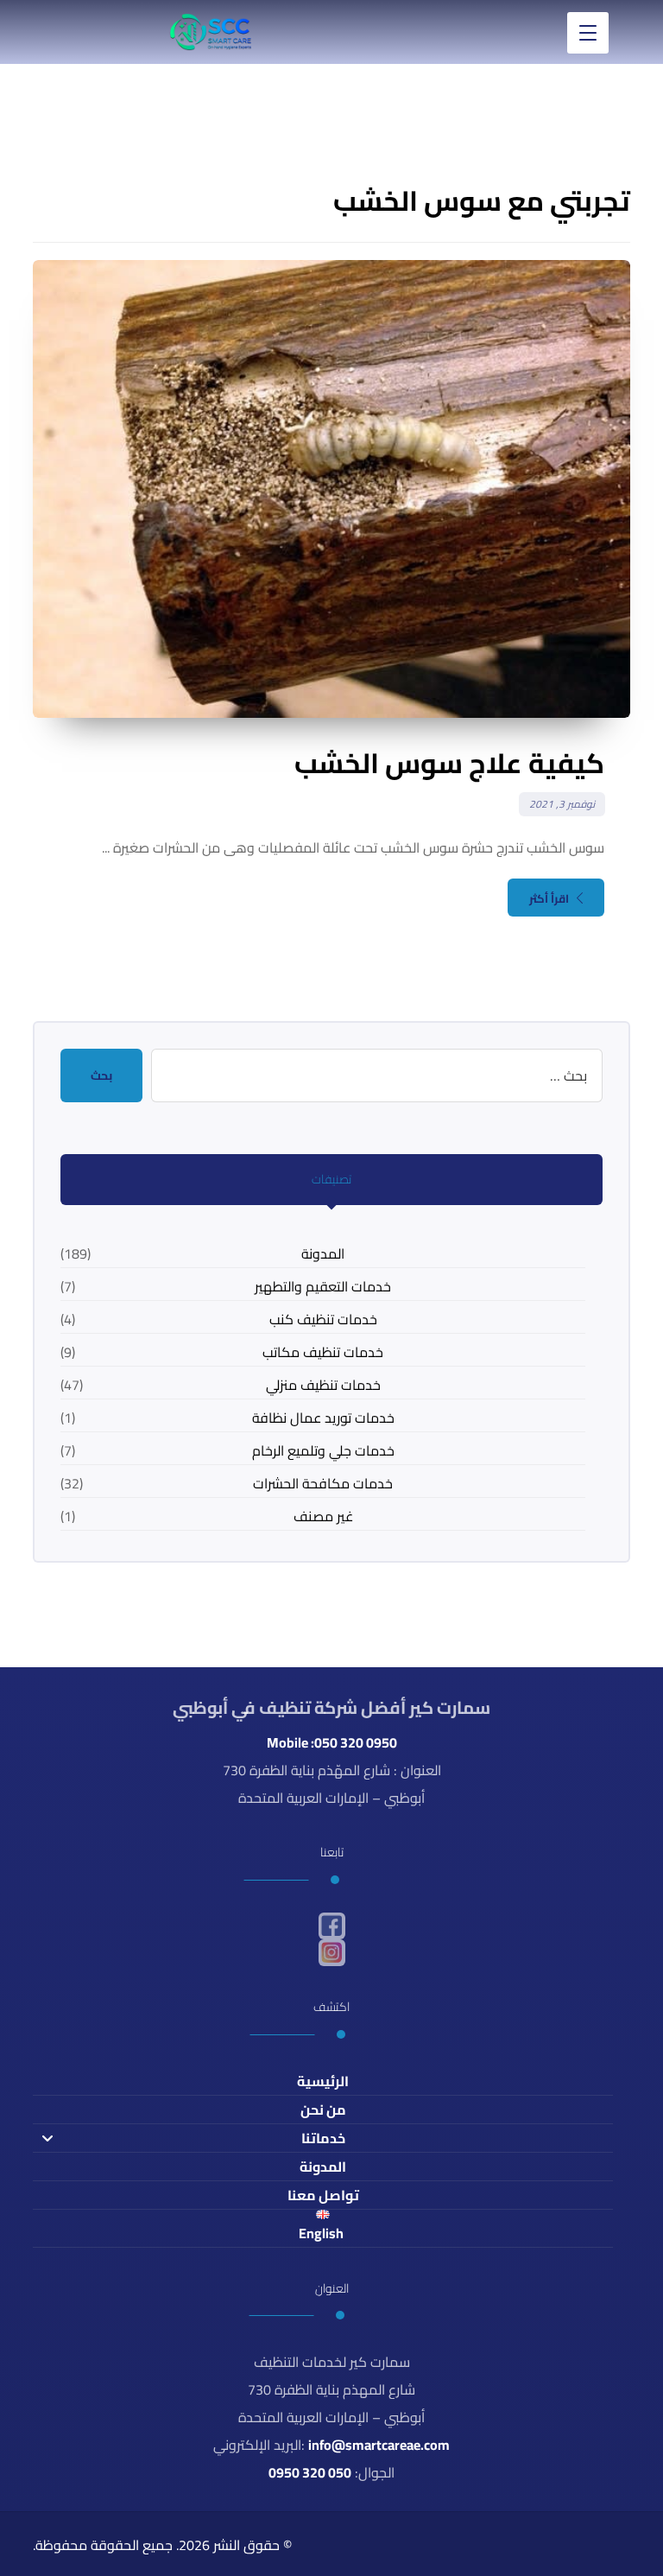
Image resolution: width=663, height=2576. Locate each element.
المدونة (323, 1253)
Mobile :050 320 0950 (332, 1742)
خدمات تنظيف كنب (323, 1319)
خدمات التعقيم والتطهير (323, 1286)
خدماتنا (323, 2138)
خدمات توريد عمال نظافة (323, 1418)
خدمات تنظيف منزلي (323, 1385)
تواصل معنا (323, 2195)
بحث (101, 1075)
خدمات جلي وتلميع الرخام (323, 1450)
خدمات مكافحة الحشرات (323, 1483)
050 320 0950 (310, 2472)
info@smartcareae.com (379, 2445)
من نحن (323, 2110)
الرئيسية (323, 2081)
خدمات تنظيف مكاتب (323, 1352)
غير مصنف (323, 1516)
